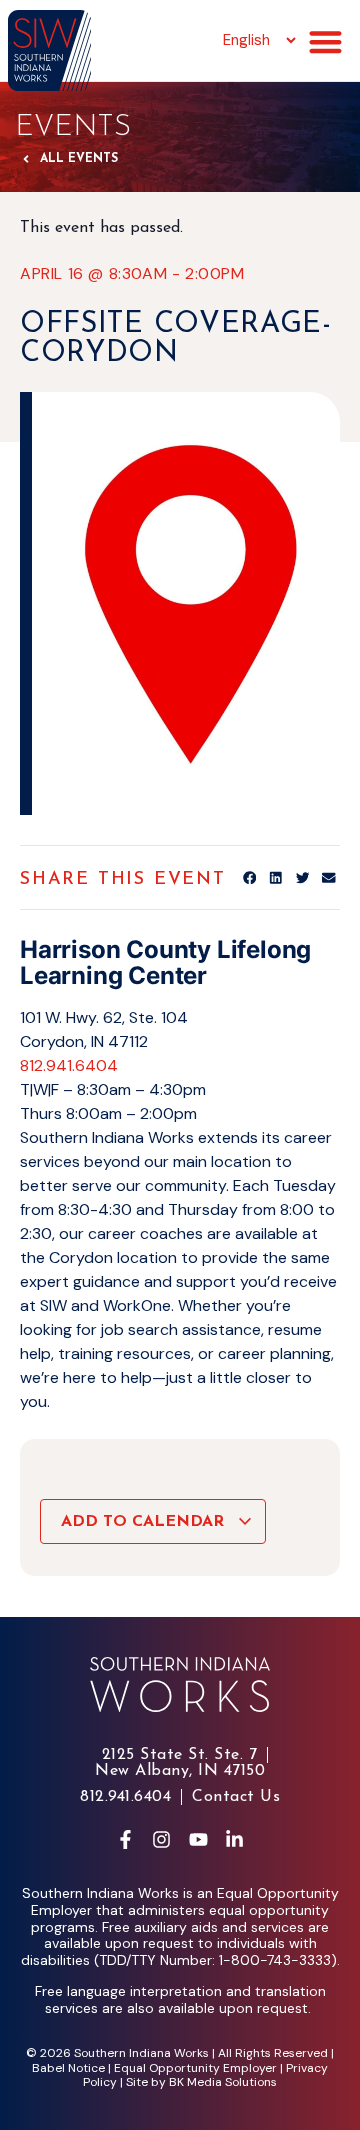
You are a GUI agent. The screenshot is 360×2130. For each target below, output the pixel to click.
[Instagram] (162, 1840)
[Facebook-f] (125, 1840)
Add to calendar (145, 1522)
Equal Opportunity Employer (195, 2068)
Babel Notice (68, 2068)
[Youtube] (198, 1840)
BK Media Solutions (223, 2082)
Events (73, 127)
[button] (325, 42)
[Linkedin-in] (234, 1840)
